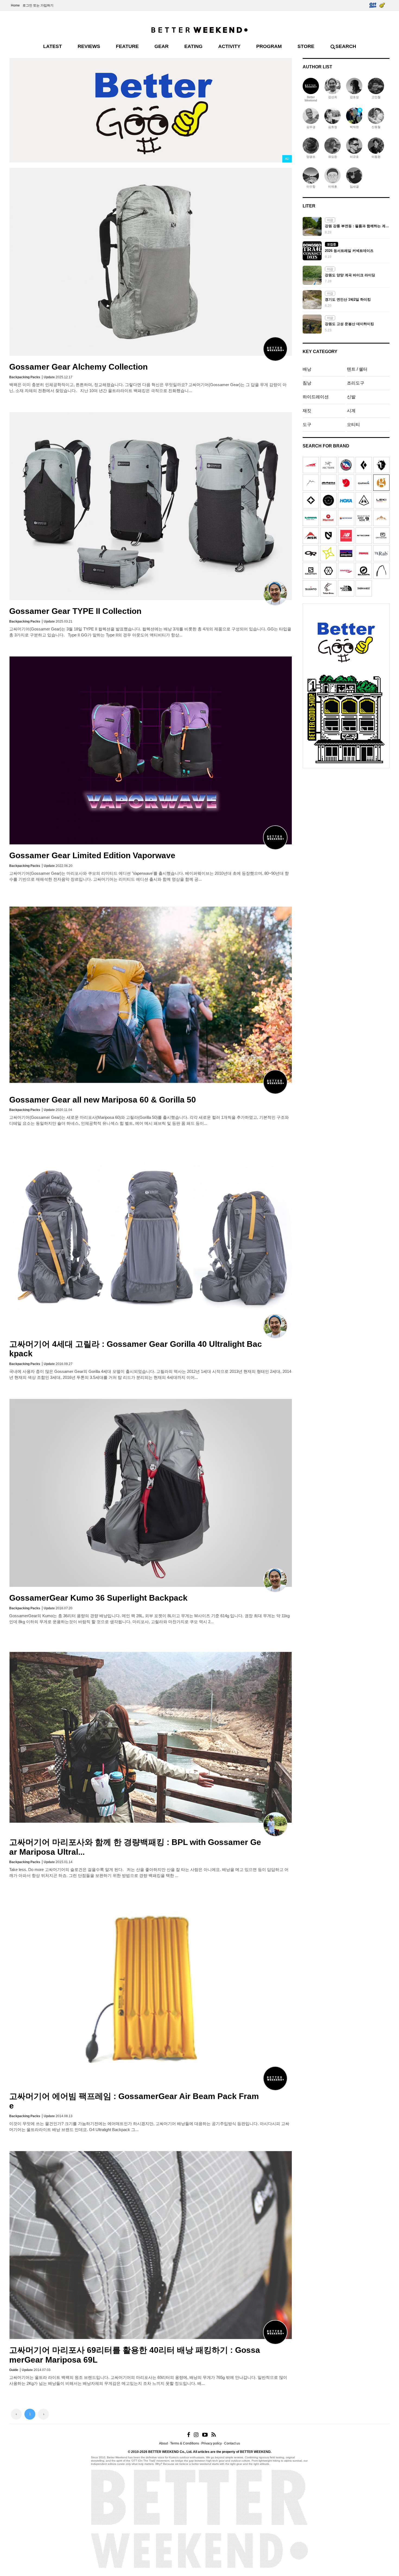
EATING (193, 46)
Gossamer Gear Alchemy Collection (78, 367)
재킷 (307, 411)
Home (15, 5)
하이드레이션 (316, 397)
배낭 (307, 369)
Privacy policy (212, 2443)
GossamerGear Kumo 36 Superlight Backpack (98, 1598)
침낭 (307, 383)
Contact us (232, 2443)
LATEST (53, 46)
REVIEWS (89, 46)
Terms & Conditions (185, 2443)
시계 (351, 411)
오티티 (353, 424)
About (163, 2443)
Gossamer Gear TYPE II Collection (75, 611)
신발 (351, 397)
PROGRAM (269, 46)
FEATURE (127, 46)
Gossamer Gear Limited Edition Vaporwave (92, 855)
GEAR (161, 46)
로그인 (27, 5)
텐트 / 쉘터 (357, 369)
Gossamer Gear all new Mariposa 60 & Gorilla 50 (103, 1100)
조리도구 (356, 383)
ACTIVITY (229, 46)
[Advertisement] (346, 805)
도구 (307, 424)
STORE (306, 46)
